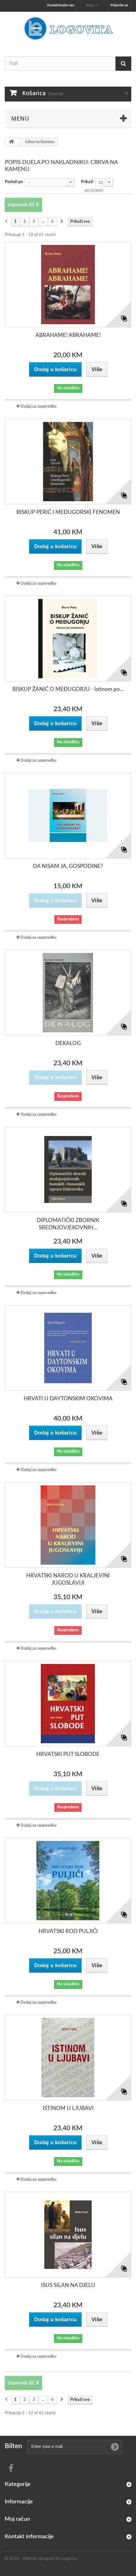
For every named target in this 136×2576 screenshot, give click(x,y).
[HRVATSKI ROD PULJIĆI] (68, 1881)
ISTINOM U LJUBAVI (68, 2108)
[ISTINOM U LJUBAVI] (68, 2058)
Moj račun (17, 2519)
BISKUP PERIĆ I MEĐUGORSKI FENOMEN (68, 512)
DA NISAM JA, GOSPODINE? (68, 866)
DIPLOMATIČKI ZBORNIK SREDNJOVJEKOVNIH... (68, 1224)
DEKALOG (68, 1043)
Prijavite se (119, 5)
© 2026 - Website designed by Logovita (41, 2559)
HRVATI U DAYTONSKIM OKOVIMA (68, 1399)
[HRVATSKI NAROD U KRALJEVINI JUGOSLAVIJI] (68, 1525)
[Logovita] (68, 29)
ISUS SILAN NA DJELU (68, 2285)
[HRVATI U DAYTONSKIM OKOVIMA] (68, 1348)
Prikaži (87, 182)
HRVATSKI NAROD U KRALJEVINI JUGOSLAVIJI (68, 1579)
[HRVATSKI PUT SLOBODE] (68, 1704)
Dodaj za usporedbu (38, 407)
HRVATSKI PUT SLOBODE (68, 1754)
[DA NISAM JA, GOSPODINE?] (68, 816)
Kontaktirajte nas (61, 5)
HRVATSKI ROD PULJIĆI (68, 1931)
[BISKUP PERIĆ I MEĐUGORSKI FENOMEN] (68, 462)
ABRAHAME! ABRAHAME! (68, 335)
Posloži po (14, 182)
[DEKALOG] (68, 993)
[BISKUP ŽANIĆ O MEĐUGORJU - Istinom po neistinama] (68, 639)
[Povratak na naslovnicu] (11, 142)
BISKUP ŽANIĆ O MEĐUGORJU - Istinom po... (68, 689)
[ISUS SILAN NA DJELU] (68, 2235)
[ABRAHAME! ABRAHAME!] (68, 285)
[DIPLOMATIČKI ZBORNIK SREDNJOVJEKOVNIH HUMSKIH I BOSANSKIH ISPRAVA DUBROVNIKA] (68, 1170)
